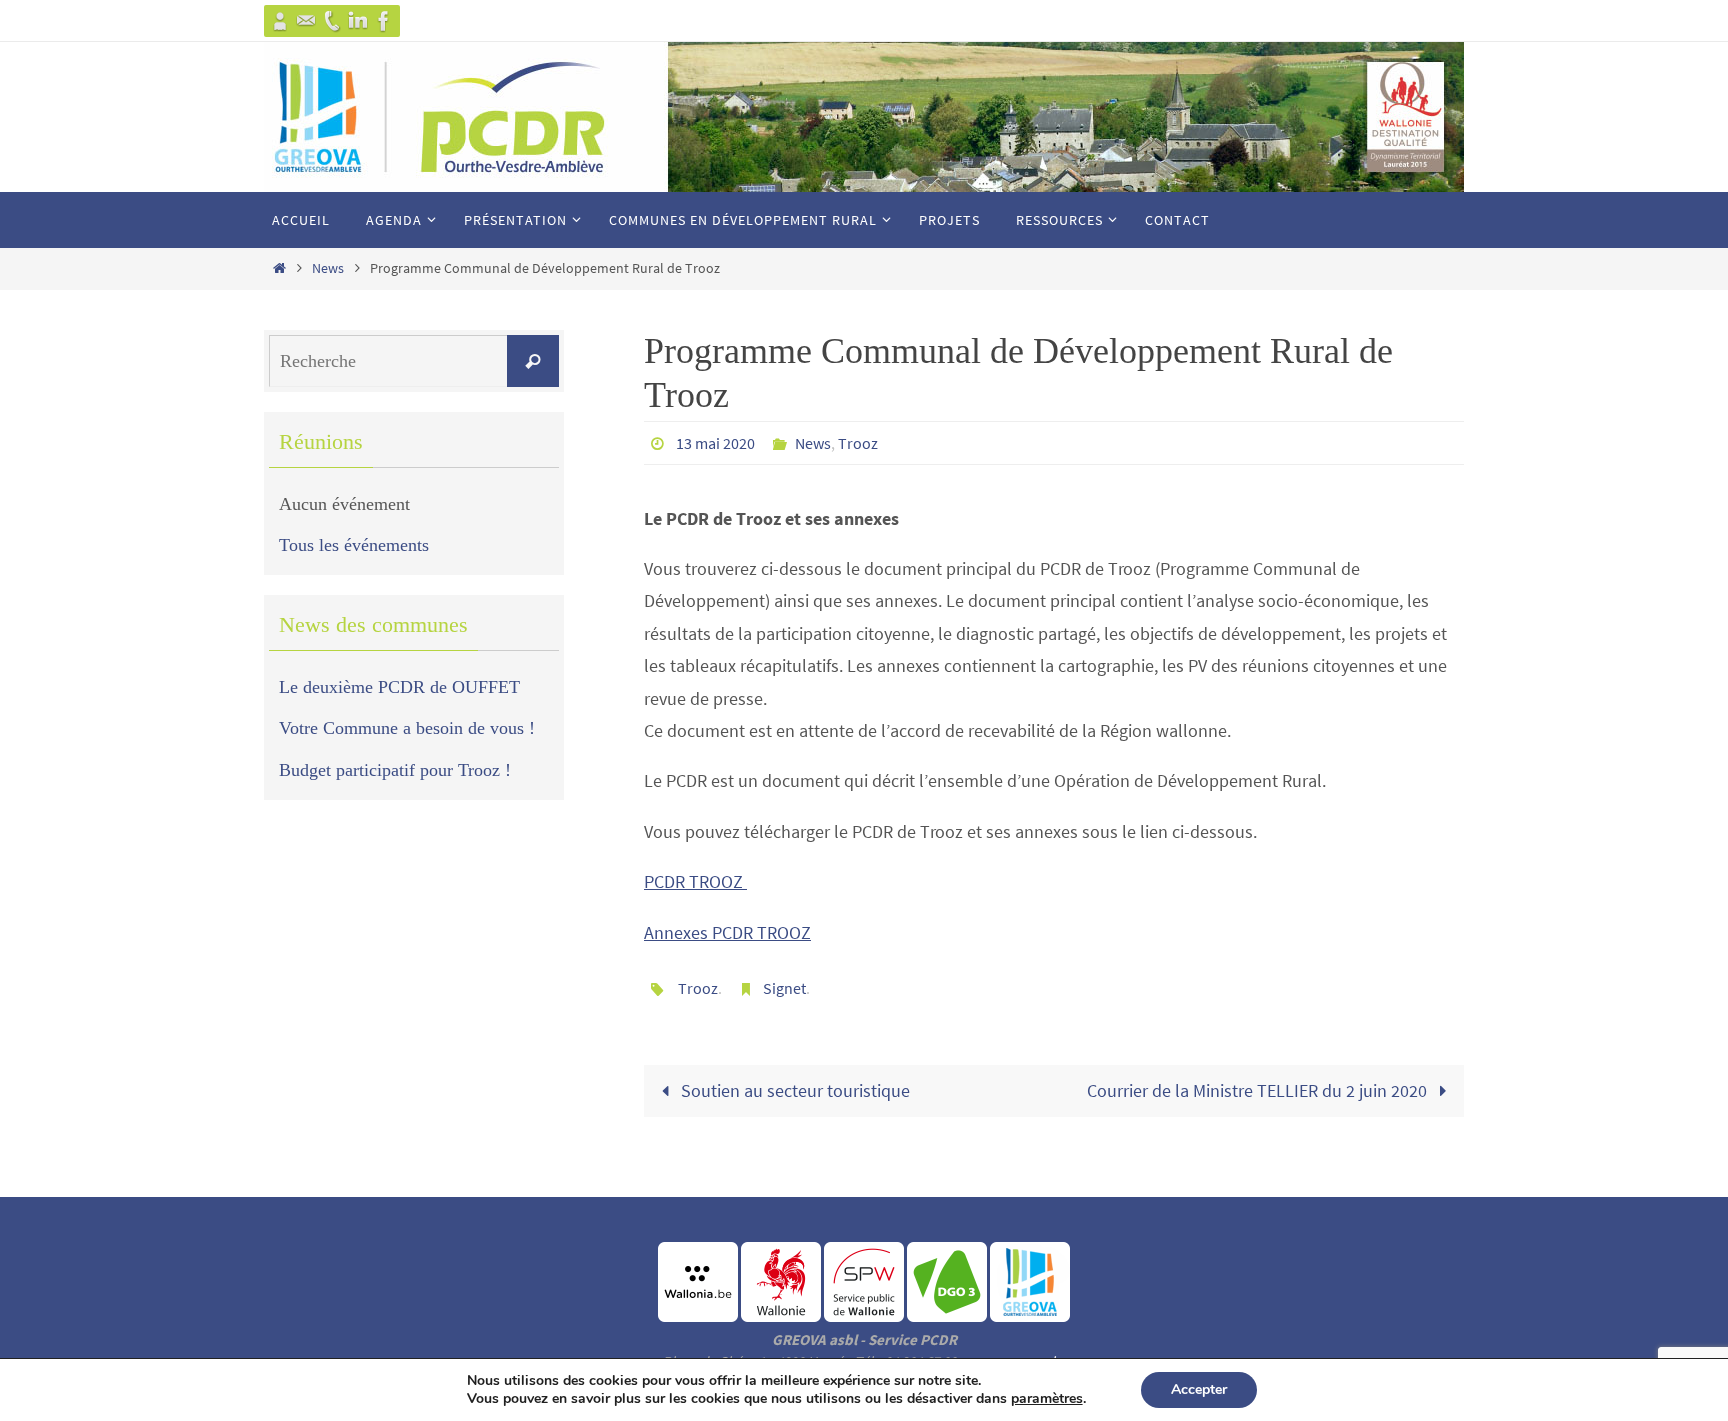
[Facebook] (384, 21)
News (328, 268)
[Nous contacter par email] (306, 21)
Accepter (1199, 1389)
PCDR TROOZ (695, 881)
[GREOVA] (280, 21)
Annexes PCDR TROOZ (727, 932)
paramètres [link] (1047, 1398)
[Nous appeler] (332, 21)
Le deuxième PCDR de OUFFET (399, 687)
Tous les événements (354, 545)
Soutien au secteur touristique (793, 1090)
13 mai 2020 (715, 443)
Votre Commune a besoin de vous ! (407, 728)
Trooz (858, 443)
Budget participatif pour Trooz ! (395, 770)
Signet (784, 988)
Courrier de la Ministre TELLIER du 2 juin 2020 (1259, 1090)
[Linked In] (358, 21)
